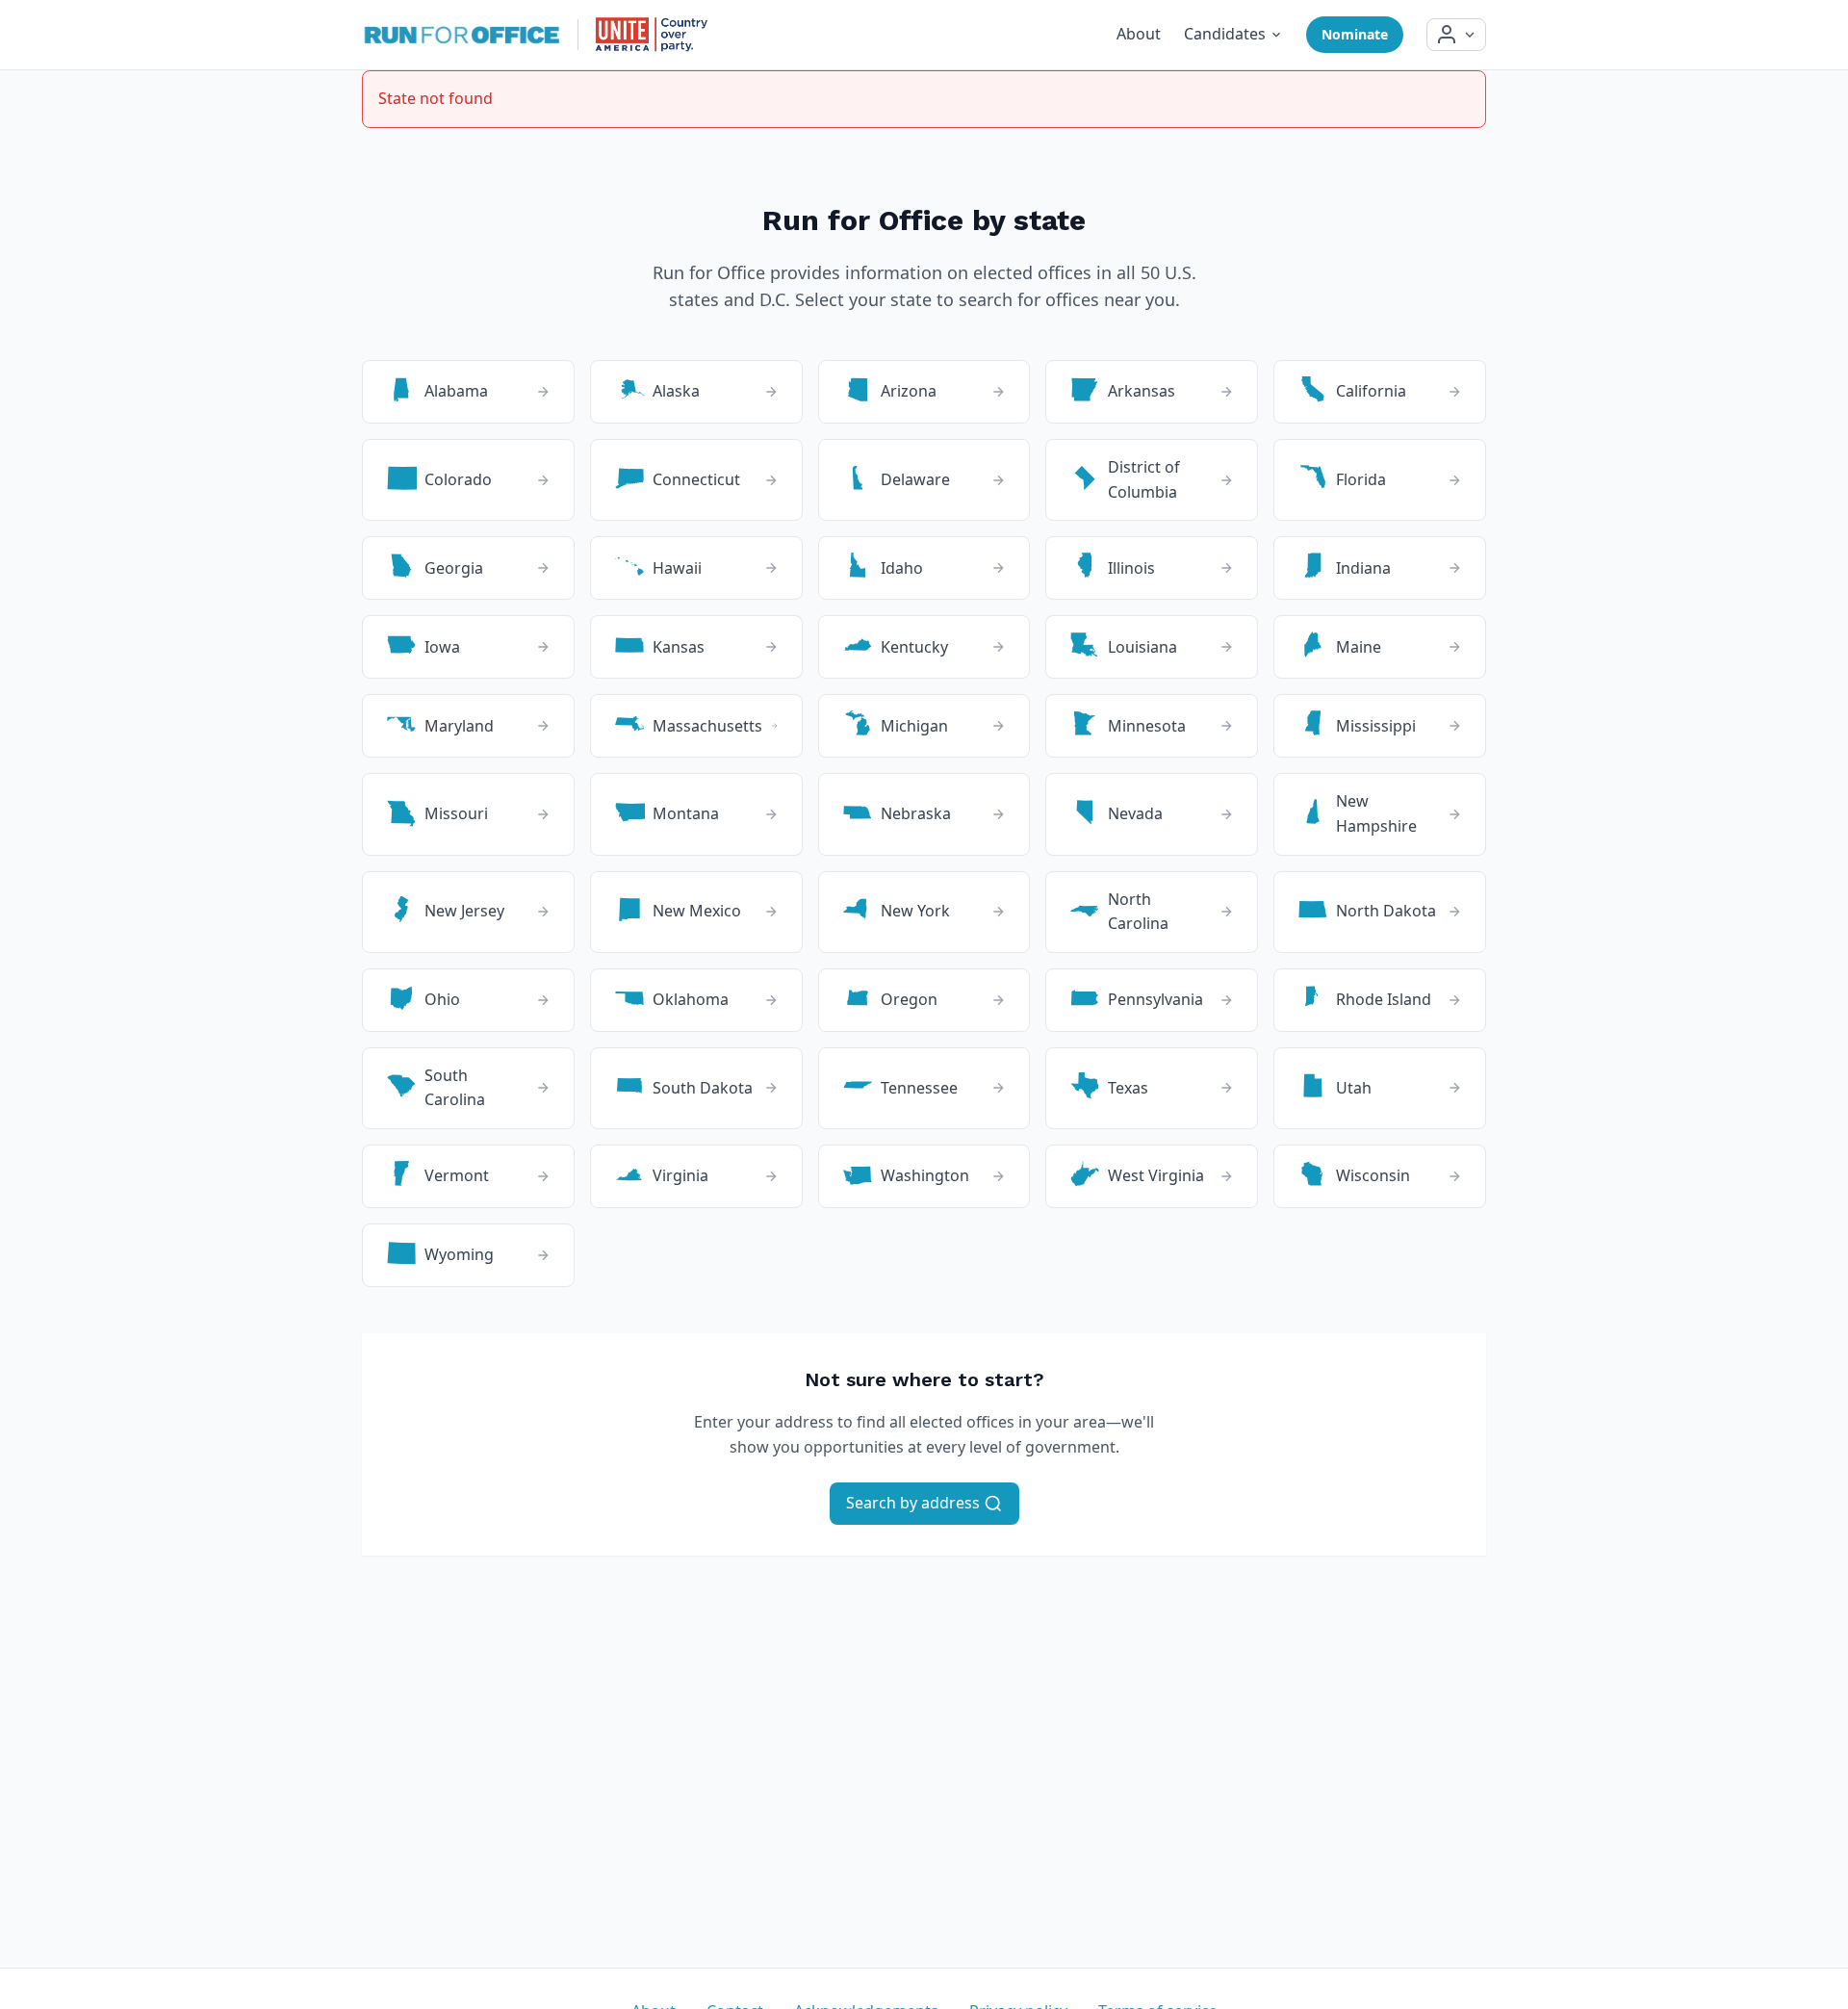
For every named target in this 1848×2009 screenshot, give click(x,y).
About (1139, 34)
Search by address (915, 1503)
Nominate (1355, 34)
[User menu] (1456, 35)
